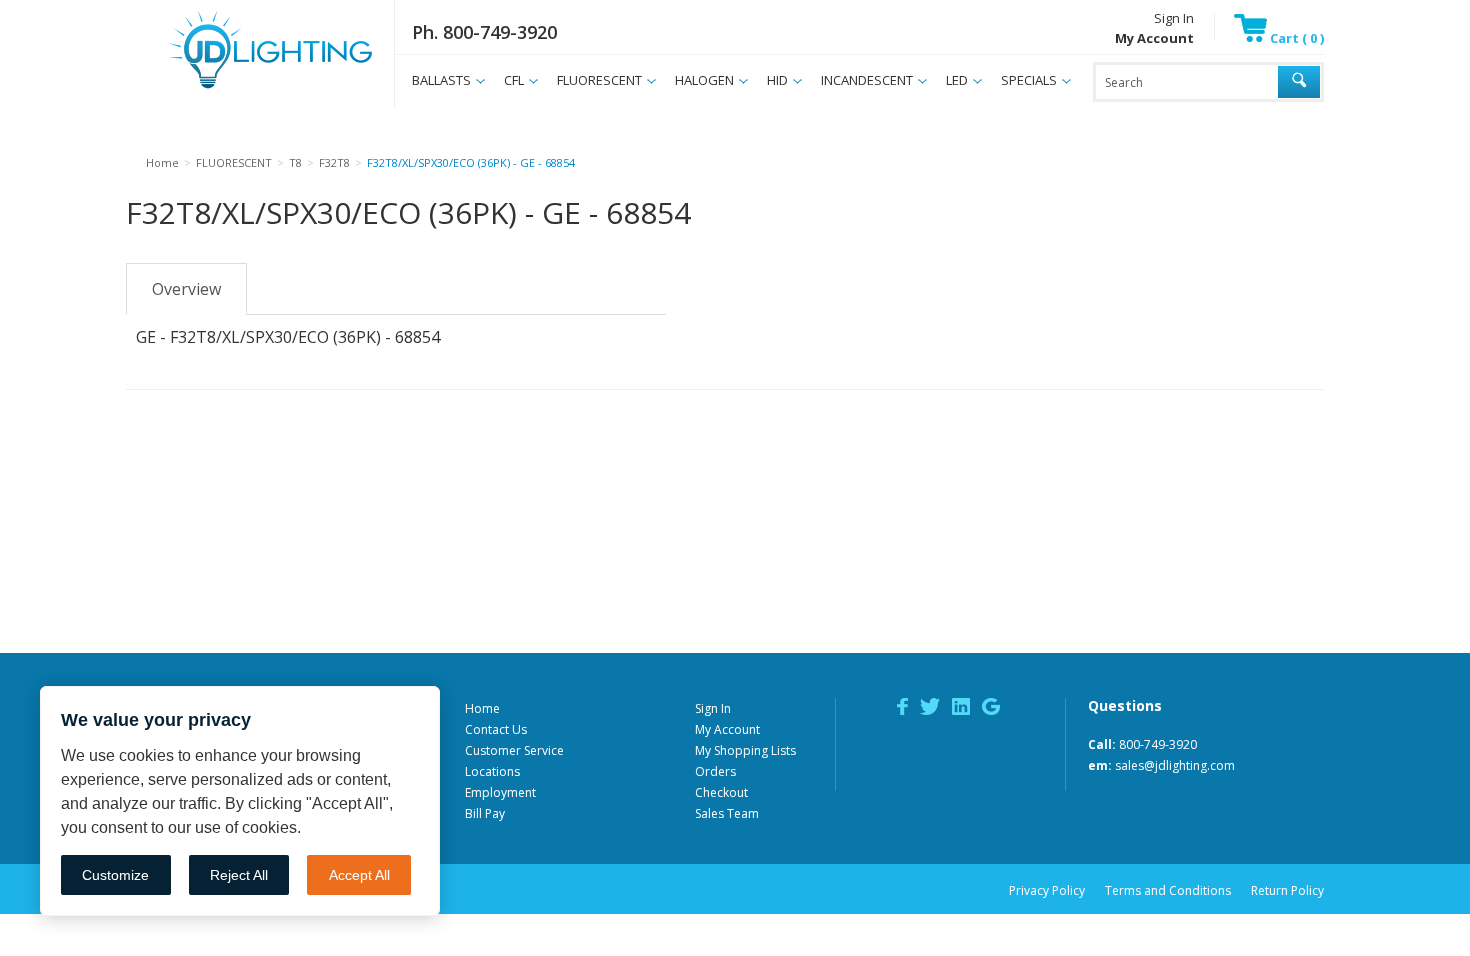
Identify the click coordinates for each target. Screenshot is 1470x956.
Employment (500, 792)
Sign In (1174, 18)
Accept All (359, 875)
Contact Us (496, 729)
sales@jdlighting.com (1175, 765)
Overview (186, 289)
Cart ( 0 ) (1295, 38)
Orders (715, 771)
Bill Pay (485, 813)
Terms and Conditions (1168, 890)
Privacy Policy (1047, 890)
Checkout (721, 792)
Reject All (239, 875)
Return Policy (1287, 890)
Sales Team (727, 813)
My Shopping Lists (745, 750)
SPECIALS (1029, 80)
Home (482, 708)
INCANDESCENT (867, 80)
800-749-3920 (1158, 744)
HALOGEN (704, 80)
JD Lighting (245, 88)
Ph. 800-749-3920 (484, 32)
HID (777, 80)
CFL (514, 80)
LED (957, 80)
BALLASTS (441, 80)
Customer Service (514, 750)
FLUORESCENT (599, 80)
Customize (115, 875)
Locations (492, 771)
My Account (727, 729)
